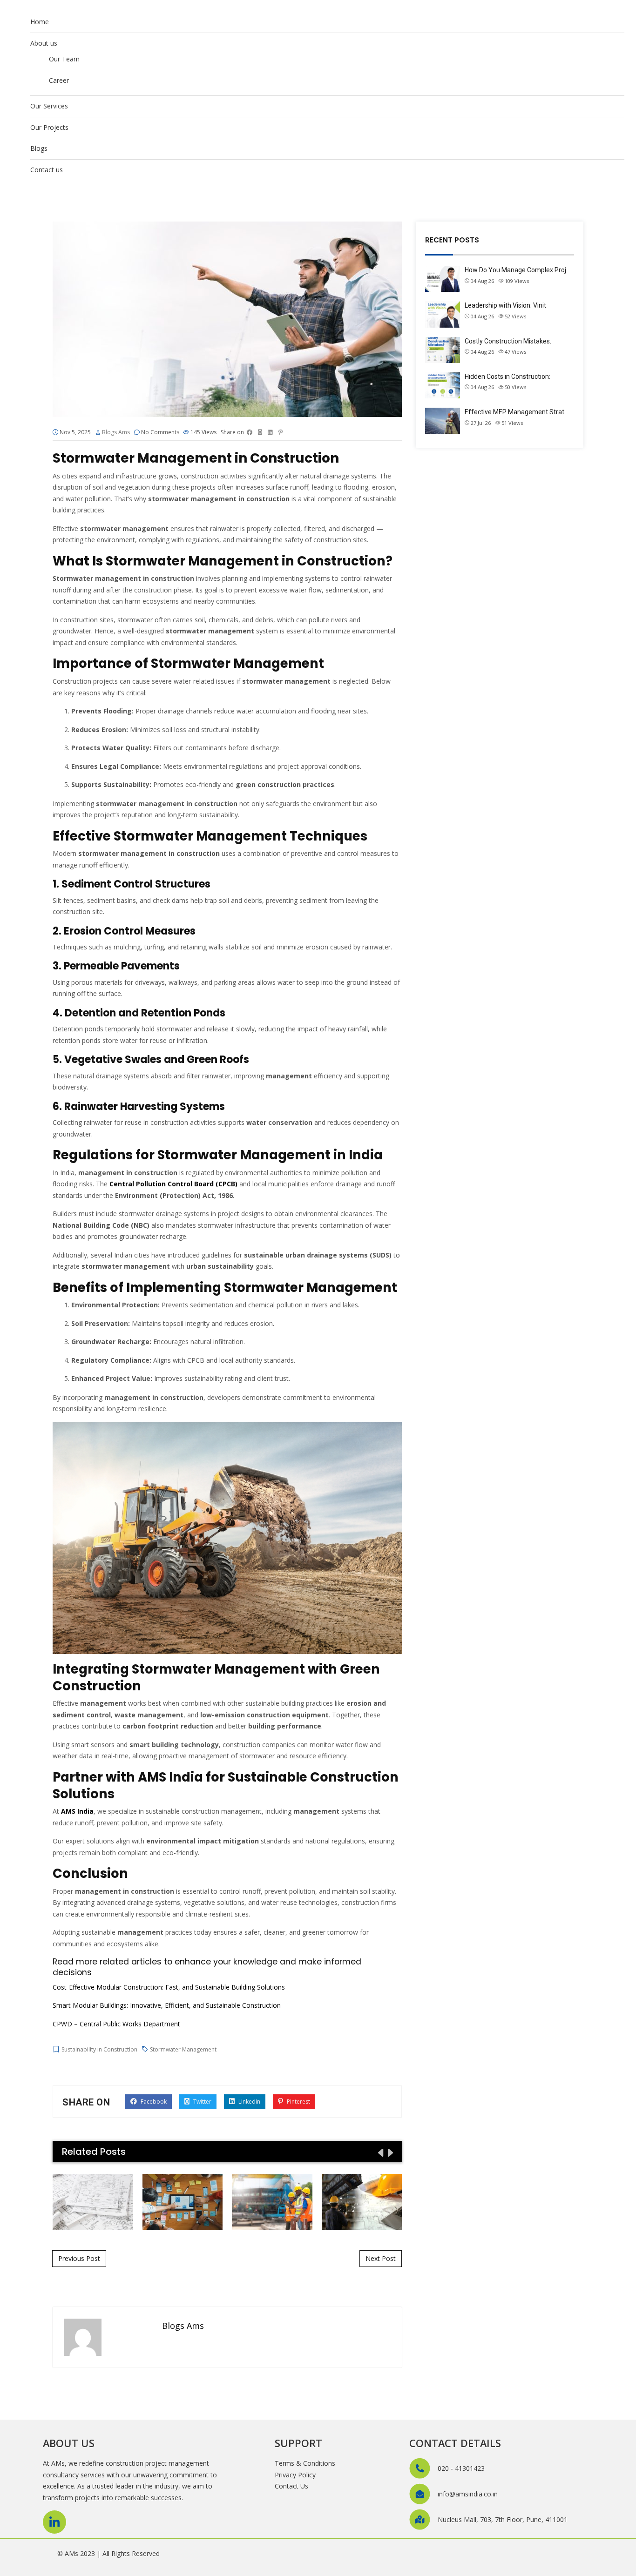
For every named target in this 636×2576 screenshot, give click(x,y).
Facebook (153, 2102)
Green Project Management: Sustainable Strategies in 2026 (182, 2201)
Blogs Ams (116, 432)
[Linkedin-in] (54, 2522)
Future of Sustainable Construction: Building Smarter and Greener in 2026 (362, 2201)
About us (44, 43)
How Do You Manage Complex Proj (515, 270)
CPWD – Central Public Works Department (116, 2024)
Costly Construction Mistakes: (508, 341)
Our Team (64, 59)
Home (40, 22)
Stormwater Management (183, 2049)
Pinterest (298, 2102)
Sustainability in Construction (99, 2049)
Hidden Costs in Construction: (507, 377)
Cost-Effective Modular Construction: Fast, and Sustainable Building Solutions (169, 1987)
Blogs (39, 148)
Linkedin (249, 2102)
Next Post (381, 2258)
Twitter (202, 2102)
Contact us (47, 170)
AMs (71, 2553)
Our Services (49, 106)
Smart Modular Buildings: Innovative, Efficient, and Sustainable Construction (167, 2005)
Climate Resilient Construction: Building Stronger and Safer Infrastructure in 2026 (272, 2201)
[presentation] (380, 2152)
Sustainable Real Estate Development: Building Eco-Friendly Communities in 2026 (93, 2201)
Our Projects (49, 127)
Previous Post (79, 2258)
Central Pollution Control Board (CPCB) (173, 1184)
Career (59, 80)
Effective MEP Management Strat (514, 412)
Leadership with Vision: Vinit (505, 305)
